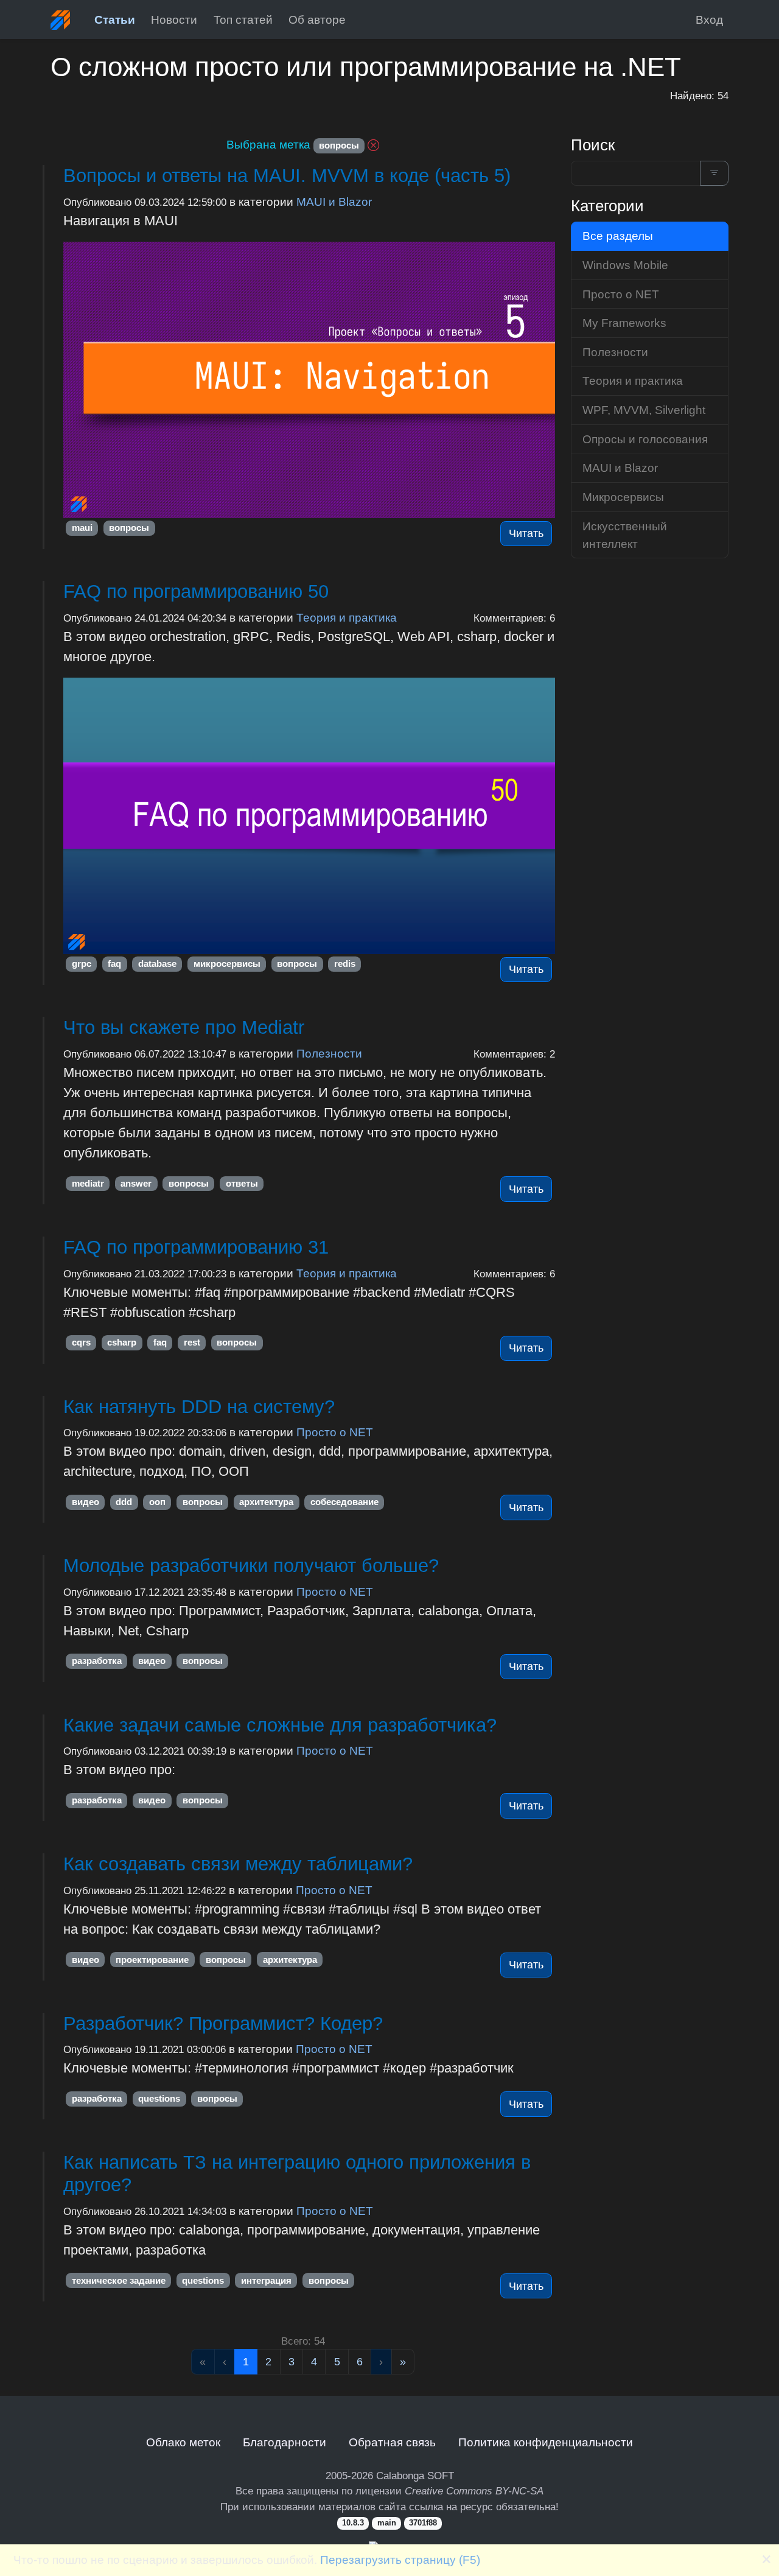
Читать (526, 533)
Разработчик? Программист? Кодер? (223, 2023)
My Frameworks (624, 323)
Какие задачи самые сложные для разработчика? (280, 1725)
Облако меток (183, 2442)
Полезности (329, 1053)
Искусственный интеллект (625, 535)
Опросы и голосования (645, 439)
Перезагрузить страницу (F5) (400, 2560)
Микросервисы (623, 497)
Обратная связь (392, 2442)
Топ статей (243, 19)
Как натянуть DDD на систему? (199, 1407)
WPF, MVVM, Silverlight (644, 410)
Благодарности (285, 2442)
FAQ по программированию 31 (196, 1247)
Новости (174, 19)
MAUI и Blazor (334, 202)
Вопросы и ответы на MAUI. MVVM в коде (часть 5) (287, 176)
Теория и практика (347, 617)
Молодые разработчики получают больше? (251, 1566)
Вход (709, 19)
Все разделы (618, 236)
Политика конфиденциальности (546, 2442)
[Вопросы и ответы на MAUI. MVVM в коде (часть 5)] (309, 380)
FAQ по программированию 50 (196, 591)
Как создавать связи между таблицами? (238, 1864)
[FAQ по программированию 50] (309, 816)
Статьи (115, 19)
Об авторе (317, 19)
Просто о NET (335, 1432)
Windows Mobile (625, 265)
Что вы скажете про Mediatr (184, 1027)
